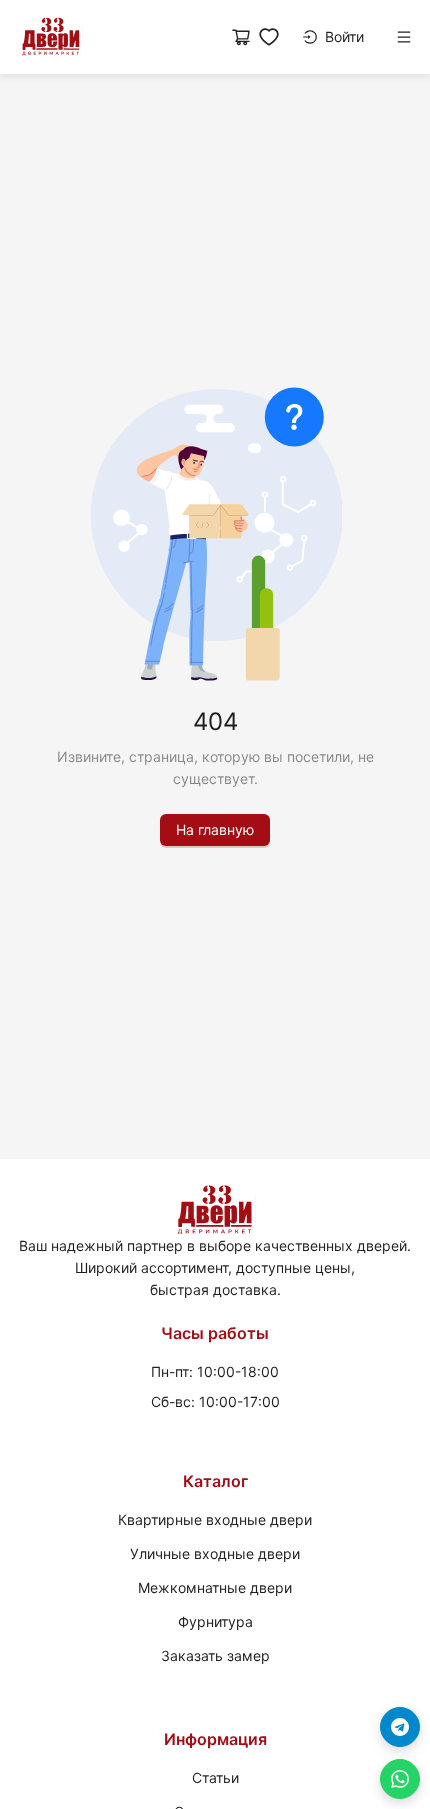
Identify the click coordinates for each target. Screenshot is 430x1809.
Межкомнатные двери (215, 1587)
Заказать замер (215, 1655)
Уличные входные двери (215, 1553)
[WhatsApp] (400, 1779)
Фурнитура (215, 1621)
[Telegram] (400, 1727)
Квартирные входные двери (215, 1519)
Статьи (215, 1777)
